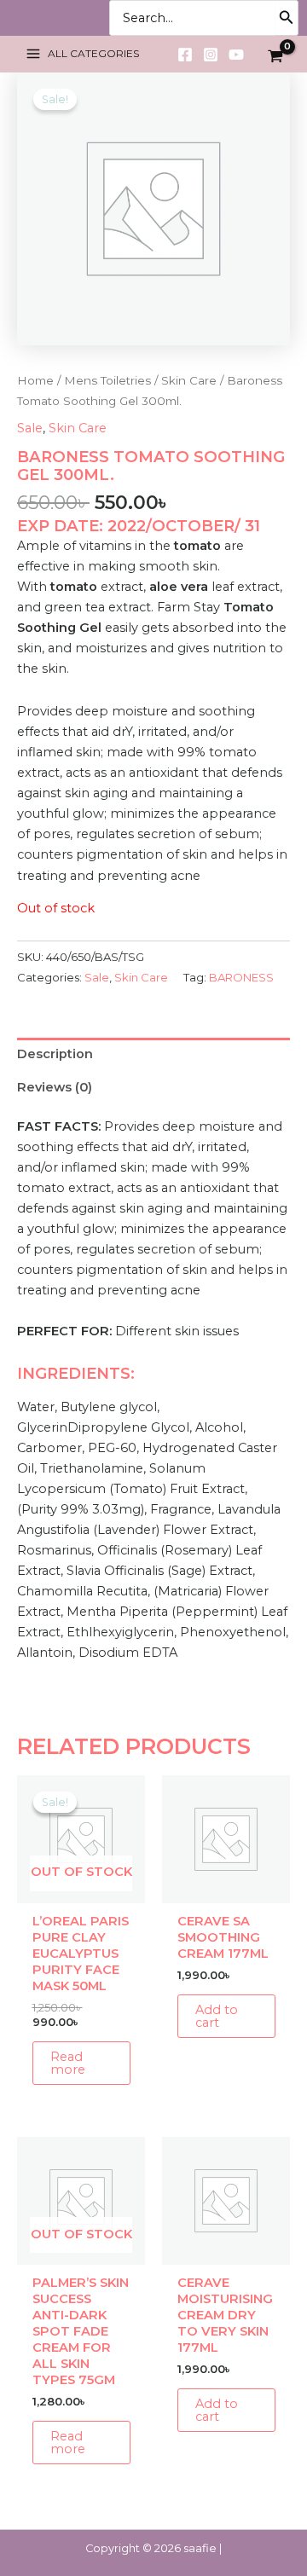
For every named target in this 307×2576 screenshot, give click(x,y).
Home (35, 380)
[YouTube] (236, 55)
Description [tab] (55, 1054)
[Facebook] (185, 55)
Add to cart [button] (217, 2016)
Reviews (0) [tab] (55, 1087)
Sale (30, 428)
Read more (68, 2063)
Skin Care (189, 380)
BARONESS (241, 977)
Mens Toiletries (107, 380)
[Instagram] (211, 55)
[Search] (287, 18)
